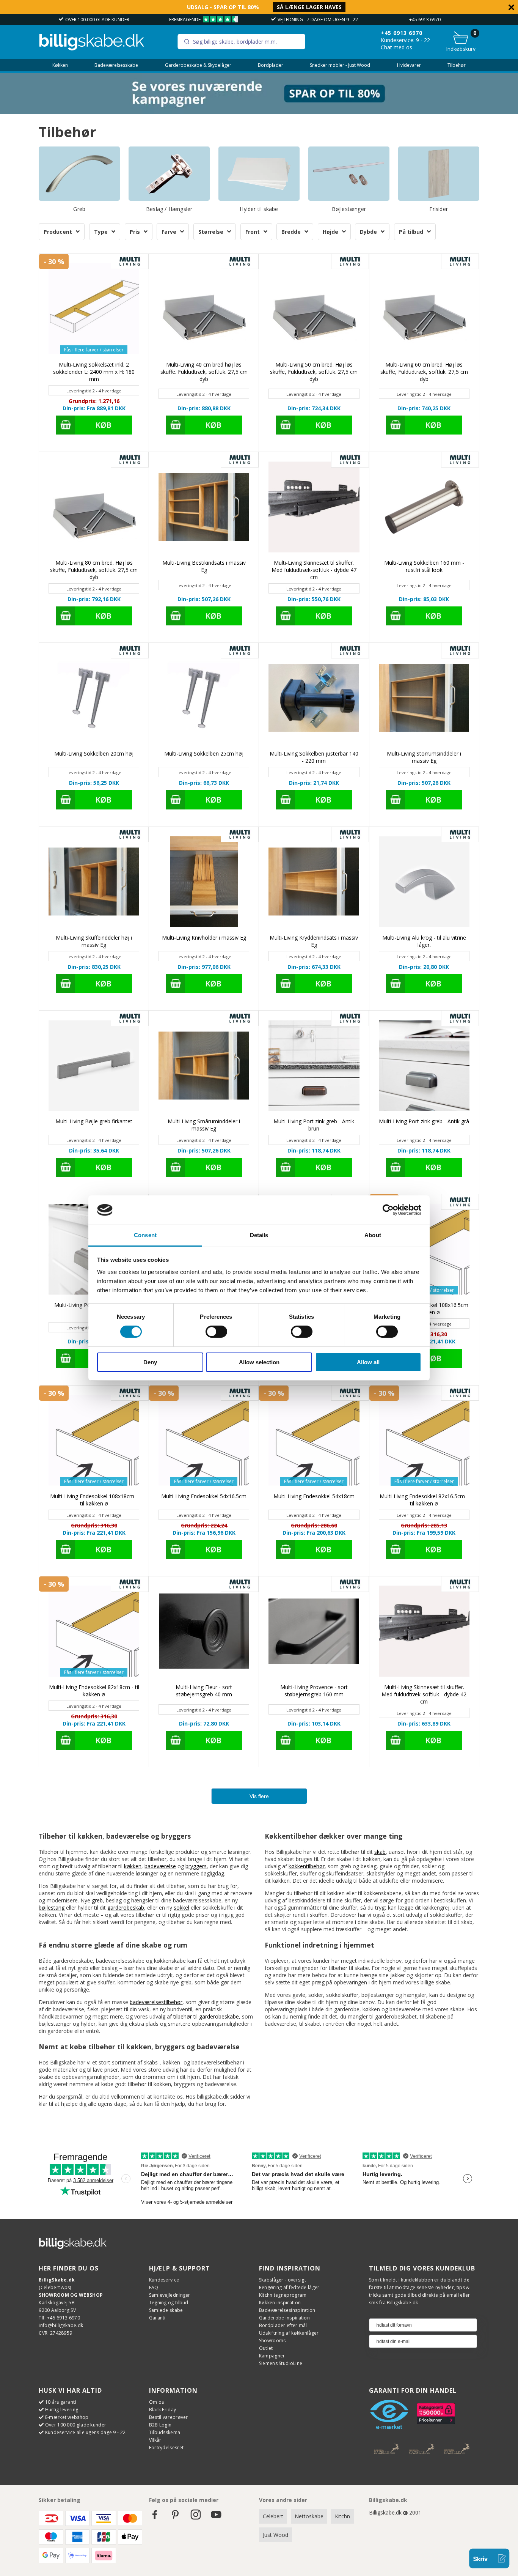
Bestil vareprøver (169, 2417)
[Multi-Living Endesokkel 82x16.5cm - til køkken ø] (424, 1440)
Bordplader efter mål (283, 2325)
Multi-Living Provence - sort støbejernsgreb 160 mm (314, 1691)
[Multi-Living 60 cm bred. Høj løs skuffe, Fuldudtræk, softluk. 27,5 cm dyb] (424, 309)
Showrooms (272, 2341)
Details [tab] (259, 1235)
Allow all (368, 1362)
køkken (133, 1866)
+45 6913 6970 (425, 20)
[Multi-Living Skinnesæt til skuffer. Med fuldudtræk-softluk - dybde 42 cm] (424, 1631)
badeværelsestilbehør (156, 2002)
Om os (157, 2402)
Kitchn (342, 2516)
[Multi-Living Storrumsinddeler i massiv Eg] (424, 698)
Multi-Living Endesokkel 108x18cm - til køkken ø (94, 1500)
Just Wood (275, 2535)
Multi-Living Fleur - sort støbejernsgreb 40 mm (204, 1691)
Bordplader (271, 65)
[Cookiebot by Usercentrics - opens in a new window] (388, 1210)
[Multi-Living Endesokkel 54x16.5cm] (204, 1440)
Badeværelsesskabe (116, 65)
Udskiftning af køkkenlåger (289, 2333)
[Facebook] (155, 2518)
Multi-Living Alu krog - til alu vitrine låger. (424, 941)
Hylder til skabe (259, 209)
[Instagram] (196, 2518)
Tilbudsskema (165, 2432)
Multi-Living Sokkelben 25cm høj (204, 753)
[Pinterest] (175, 2518)
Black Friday (163, 2410)
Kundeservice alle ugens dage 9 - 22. (86, 2432)
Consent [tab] (145, 1235)
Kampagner (272, 2356)
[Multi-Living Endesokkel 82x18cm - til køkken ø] (94, 1631)
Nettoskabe (309, 2516)
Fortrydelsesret (166, 2448)
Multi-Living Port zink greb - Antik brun (314, 1125)
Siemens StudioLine (281, 2363)
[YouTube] (216, 2518)
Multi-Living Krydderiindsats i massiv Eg (314, 941)
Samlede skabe (166, 2310)
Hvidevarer (409, 65)
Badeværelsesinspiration (287, 2310)
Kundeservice (164, 2280)
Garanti (157, 2318)
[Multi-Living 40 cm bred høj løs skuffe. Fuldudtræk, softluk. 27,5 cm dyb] (204, 309)
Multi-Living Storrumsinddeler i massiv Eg (424, 757)
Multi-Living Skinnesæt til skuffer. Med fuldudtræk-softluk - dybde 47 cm (314, 570)
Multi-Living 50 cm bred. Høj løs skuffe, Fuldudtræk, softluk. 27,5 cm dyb (314, 372)
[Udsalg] (259, 112)
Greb (79, 209)
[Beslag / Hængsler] (169, 173)
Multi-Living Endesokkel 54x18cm (314, 1496)
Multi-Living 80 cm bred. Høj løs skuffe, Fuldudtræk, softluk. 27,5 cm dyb (94, 570)
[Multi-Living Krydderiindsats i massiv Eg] (314, 882)
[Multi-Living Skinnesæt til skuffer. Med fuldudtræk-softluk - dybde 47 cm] (314, 507)
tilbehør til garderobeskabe (206, 2016)
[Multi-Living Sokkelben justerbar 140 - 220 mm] (314, 698)
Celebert (273, 2516)
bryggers (196, 1866)
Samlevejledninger (170, 2295)
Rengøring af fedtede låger (289, 2287)
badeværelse (160, 1866)
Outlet (266, 2348)
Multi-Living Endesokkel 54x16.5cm (204, 1496)
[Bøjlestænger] (349, 173)
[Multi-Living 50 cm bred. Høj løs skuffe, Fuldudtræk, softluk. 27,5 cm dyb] (314, 309)
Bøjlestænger (349, 209)
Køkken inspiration (280, 2303)
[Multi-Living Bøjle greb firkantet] (94, 1065)
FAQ (154, 2287)
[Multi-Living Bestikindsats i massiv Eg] (204, 507)
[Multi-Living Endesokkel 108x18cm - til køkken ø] (94, 1440)
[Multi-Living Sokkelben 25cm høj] (204, 698)
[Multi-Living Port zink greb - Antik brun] (314, 1065)
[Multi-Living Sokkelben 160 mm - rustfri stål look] (424, 507)
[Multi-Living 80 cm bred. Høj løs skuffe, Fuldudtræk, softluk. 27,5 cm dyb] (94, 507)
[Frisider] (439, 173)
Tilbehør (457, 65)
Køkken (60, 65)
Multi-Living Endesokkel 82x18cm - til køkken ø (94, 1691)
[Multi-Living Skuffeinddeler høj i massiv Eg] (94, 882)
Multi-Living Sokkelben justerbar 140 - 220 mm (314, 757)
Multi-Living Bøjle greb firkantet (94, 1121)
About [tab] (373, 1235)
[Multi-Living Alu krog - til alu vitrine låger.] (424, 882)
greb (97, 1900)
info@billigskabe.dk (61, 2325)
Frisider (439, 209)
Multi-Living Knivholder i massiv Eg (204, 938)
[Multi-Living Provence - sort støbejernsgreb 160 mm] (314, 1631)
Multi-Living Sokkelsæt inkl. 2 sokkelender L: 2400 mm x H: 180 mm (94, 372)
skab (380, 1852)
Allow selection (259, 1362)
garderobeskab (126, 1908)
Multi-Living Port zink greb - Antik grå (424, 1121)
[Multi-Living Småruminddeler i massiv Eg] (204, 1065)
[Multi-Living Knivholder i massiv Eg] (204, 882)
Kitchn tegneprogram (283, 2295)
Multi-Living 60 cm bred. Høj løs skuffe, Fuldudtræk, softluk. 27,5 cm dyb (424, 372)
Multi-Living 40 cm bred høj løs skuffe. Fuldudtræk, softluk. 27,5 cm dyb (204, 372)
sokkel (181, 1908)
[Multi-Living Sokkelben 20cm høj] (94, 698)
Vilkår (155, 2440)
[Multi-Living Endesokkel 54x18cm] (314, 1440)
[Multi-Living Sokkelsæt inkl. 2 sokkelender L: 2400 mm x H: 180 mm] (94, 309)
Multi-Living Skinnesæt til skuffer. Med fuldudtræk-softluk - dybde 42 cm (424, 1694)
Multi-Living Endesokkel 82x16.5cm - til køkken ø (424, 1500)
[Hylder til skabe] (259, 173)
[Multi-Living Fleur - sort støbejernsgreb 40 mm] (204, 1631)
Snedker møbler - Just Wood (340, 65)
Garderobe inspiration (284, 2318)
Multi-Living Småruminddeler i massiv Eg (204, 1125)
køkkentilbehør (307, 1866)
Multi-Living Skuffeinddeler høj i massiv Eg (94, 941)
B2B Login (160, 2425)
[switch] (216, 1332)
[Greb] (79, 173)
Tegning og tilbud (169, 2303)
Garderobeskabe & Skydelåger (198, 65)
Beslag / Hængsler (169, 209)
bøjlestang (52, 1908)
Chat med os (396, 47)
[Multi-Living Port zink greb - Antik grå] (424, 1065)
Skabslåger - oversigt (283, 2280)
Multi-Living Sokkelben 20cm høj (94, 753)
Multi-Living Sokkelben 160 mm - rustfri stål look (424, 566)
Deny (150, 1362)
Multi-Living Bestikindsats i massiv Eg (204, 566)
